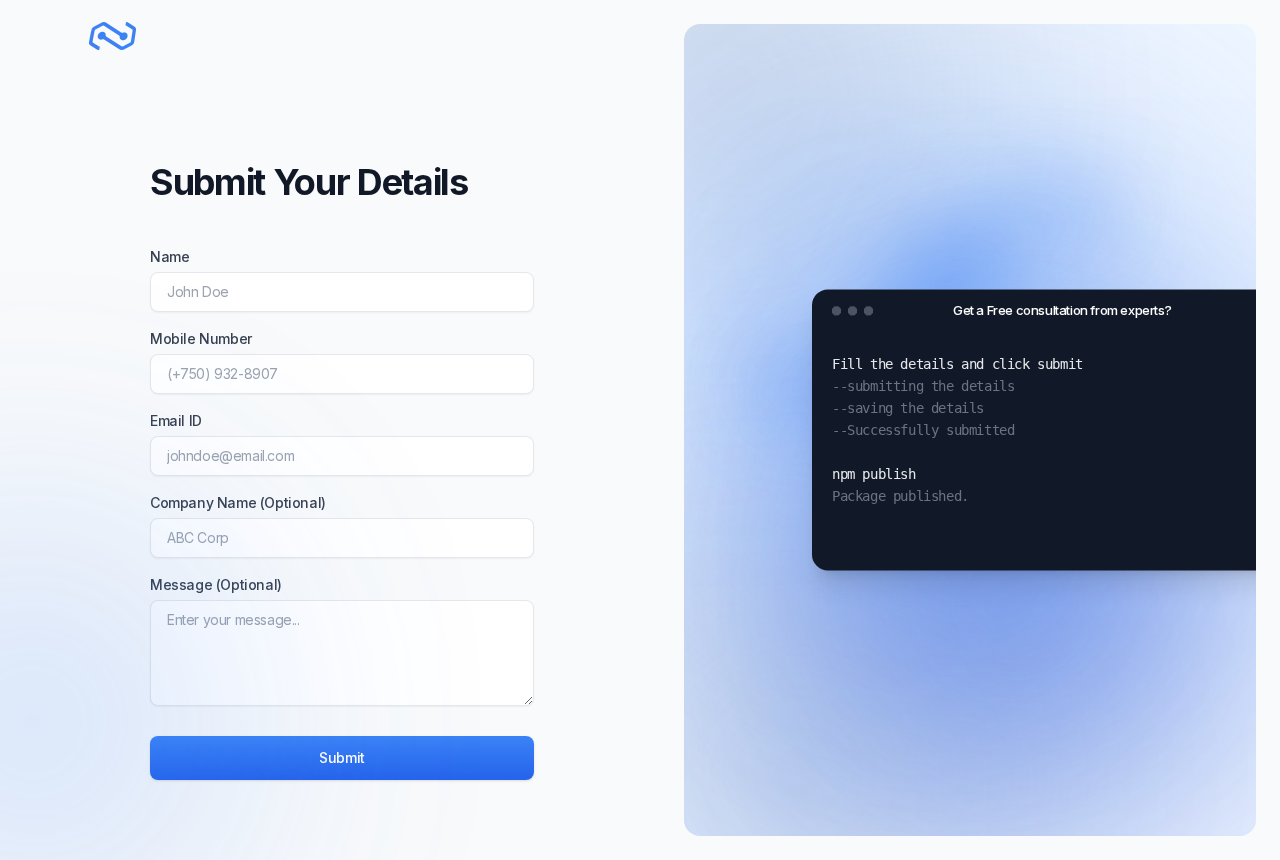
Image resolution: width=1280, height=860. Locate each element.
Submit (342, 757)
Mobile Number (201, 338)
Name (169, 256)
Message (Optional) (216, 584)
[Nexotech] (113, 37)
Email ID (176, 420)
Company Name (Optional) (238, 502)
